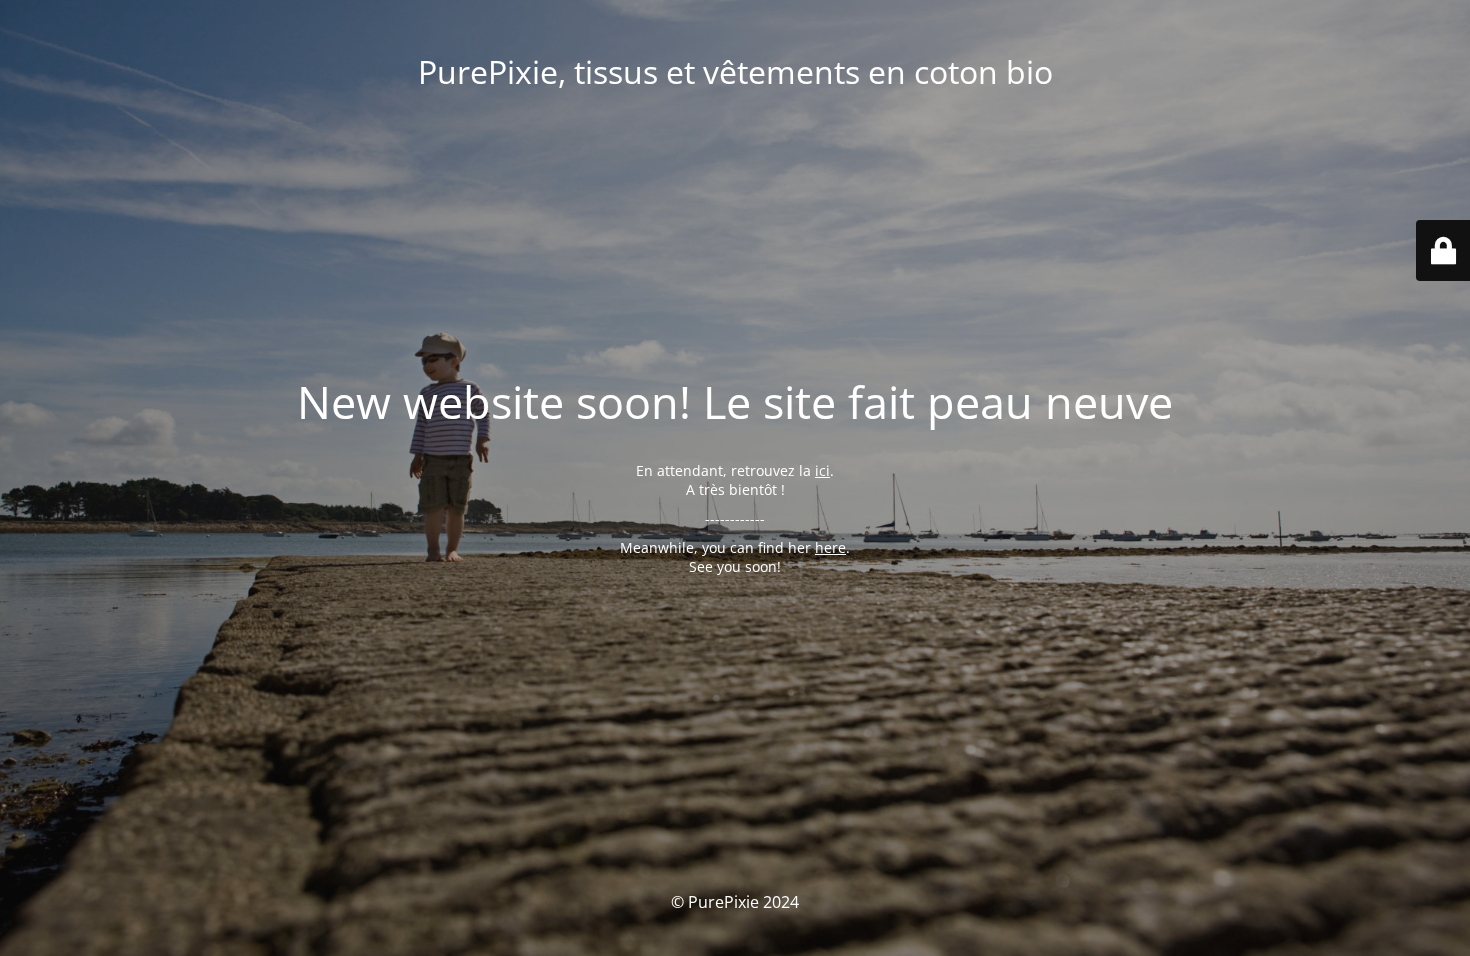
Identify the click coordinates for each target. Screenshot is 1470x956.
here (830, 547)
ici (822, 470)
